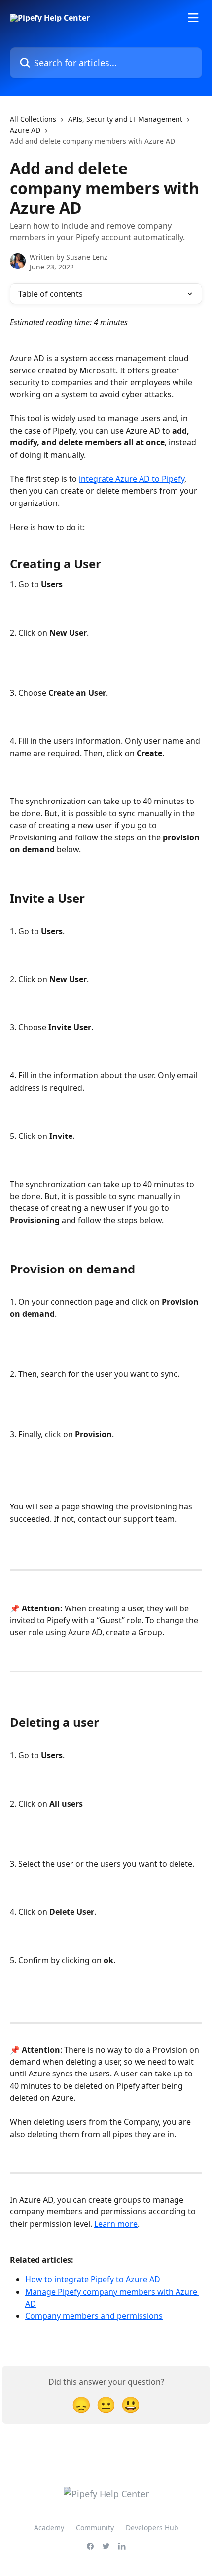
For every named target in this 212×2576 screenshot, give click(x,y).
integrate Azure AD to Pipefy (132, 479)
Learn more (116, 2224)
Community (95, 2527)
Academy (49, 2527)
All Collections (33, 119)
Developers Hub (152, 2527)
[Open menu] (193, 18)
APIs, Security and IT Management (125, 119)
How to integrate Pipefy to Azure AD (93, 2279)
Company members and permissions (94, 2316)
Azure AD (25, 130)
